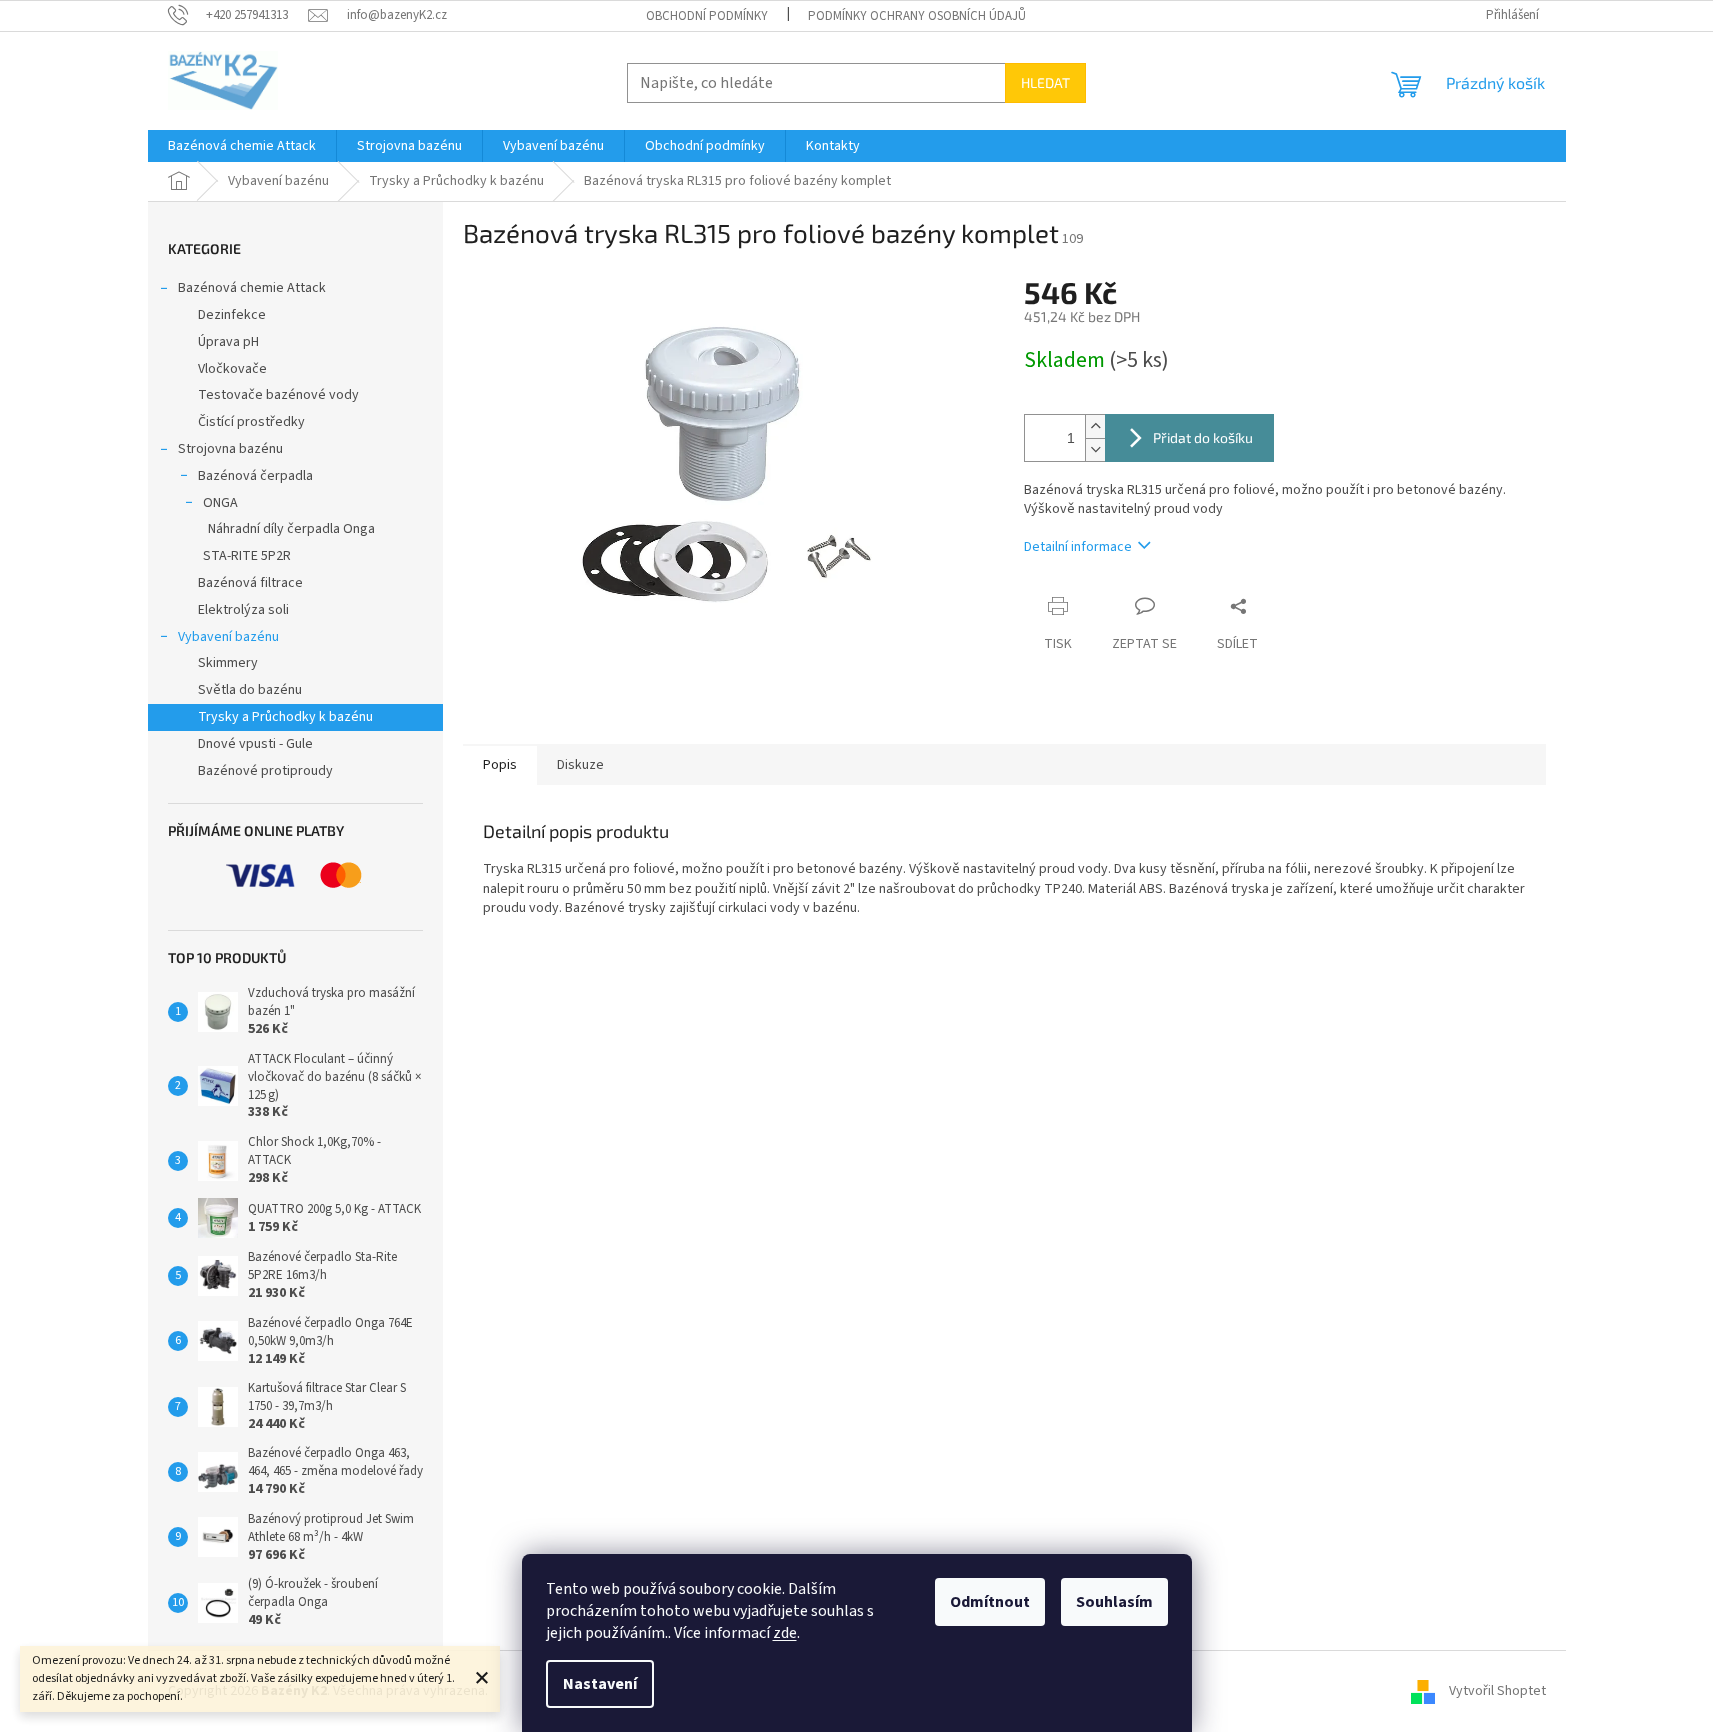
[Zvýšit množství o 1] (1095, 426)
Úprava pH (228, 342)
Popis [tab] (500, 765)
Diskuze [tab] (580, 765)
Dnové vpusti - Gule (255, 744)
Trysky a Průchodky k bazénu (285, 717)
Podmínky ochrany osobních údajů (917, 16)
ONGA (220, 503)
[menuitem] (242, 146)
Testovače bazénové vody (278, 395)
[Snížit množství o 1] (1095, 449)
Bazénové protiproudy (265, 771)
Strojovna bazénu (230, 449)
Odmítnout (990, 1602)
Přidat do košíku (1203, 437)
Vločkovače (232, 369)
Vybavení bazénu (228, 637)
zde (785, 1633)
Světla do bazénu (250, 690)
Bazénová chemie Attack (252, 288)
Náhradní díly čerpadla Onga (291, 529)
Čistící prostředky (251, 422)
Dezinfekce (232, 315)
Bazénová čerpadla (255, 476)
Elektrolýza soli (243, 610)
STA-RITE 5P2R (247, 556)
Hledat (1045, 82)
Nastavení (600, 1684)
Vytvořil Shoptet (1497, 1691)
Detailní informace (1078, 547)
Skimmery (228, 663)
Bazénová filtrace (250, 583)
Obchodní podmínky (707, 16)
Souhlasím (1114, 1602)
